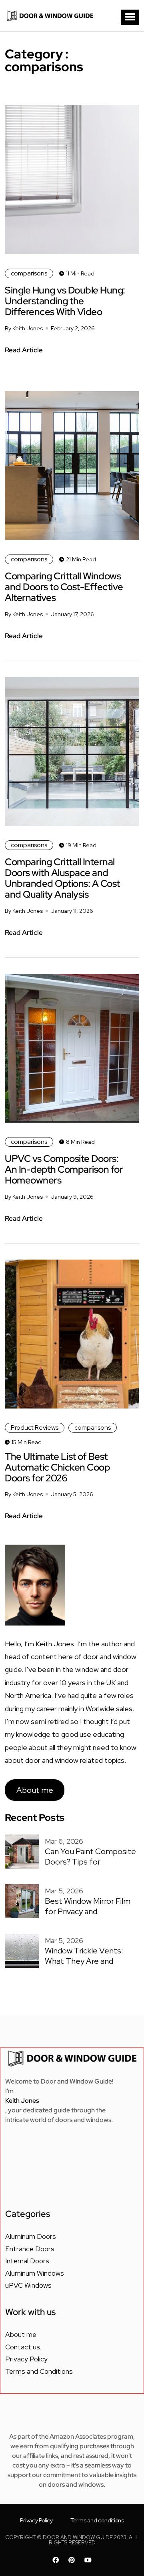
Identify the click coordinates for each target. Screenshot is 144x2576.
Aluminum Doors (31, 2236)
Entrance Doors (30, 2249)
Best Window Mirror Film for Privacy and (88, 1906)
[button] (130, 17)
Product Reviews (35, 1428)
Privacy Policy (26, 2359)
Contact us (23, 2347)
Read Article (24, 350)
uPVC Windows (28, 2285)
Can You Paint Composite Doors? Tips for (90, 1857)
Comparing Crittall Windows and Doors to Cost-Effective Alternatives (64, 587)
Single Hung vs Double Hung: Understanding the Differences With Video (65, 301)
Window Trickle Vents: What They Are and (84, 1956)
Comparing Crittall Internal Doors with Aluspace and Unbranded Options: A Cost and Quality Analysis (62, 878)
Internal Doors (27, 2261)
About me (35, 1790)
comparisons (29, 273)
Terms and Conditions (39, 2371)
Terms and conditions (97, 2520)
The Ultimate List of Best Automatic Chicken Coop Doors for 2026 (57, 1467)
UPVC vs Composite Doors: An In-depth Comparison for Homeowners (64, 1169)
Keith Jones (22, 2101)
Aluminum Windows (35, 2273)
